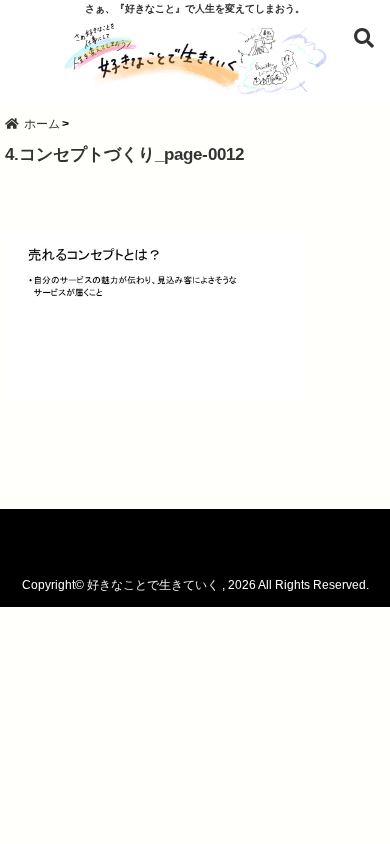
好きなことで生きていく (153, 585)
